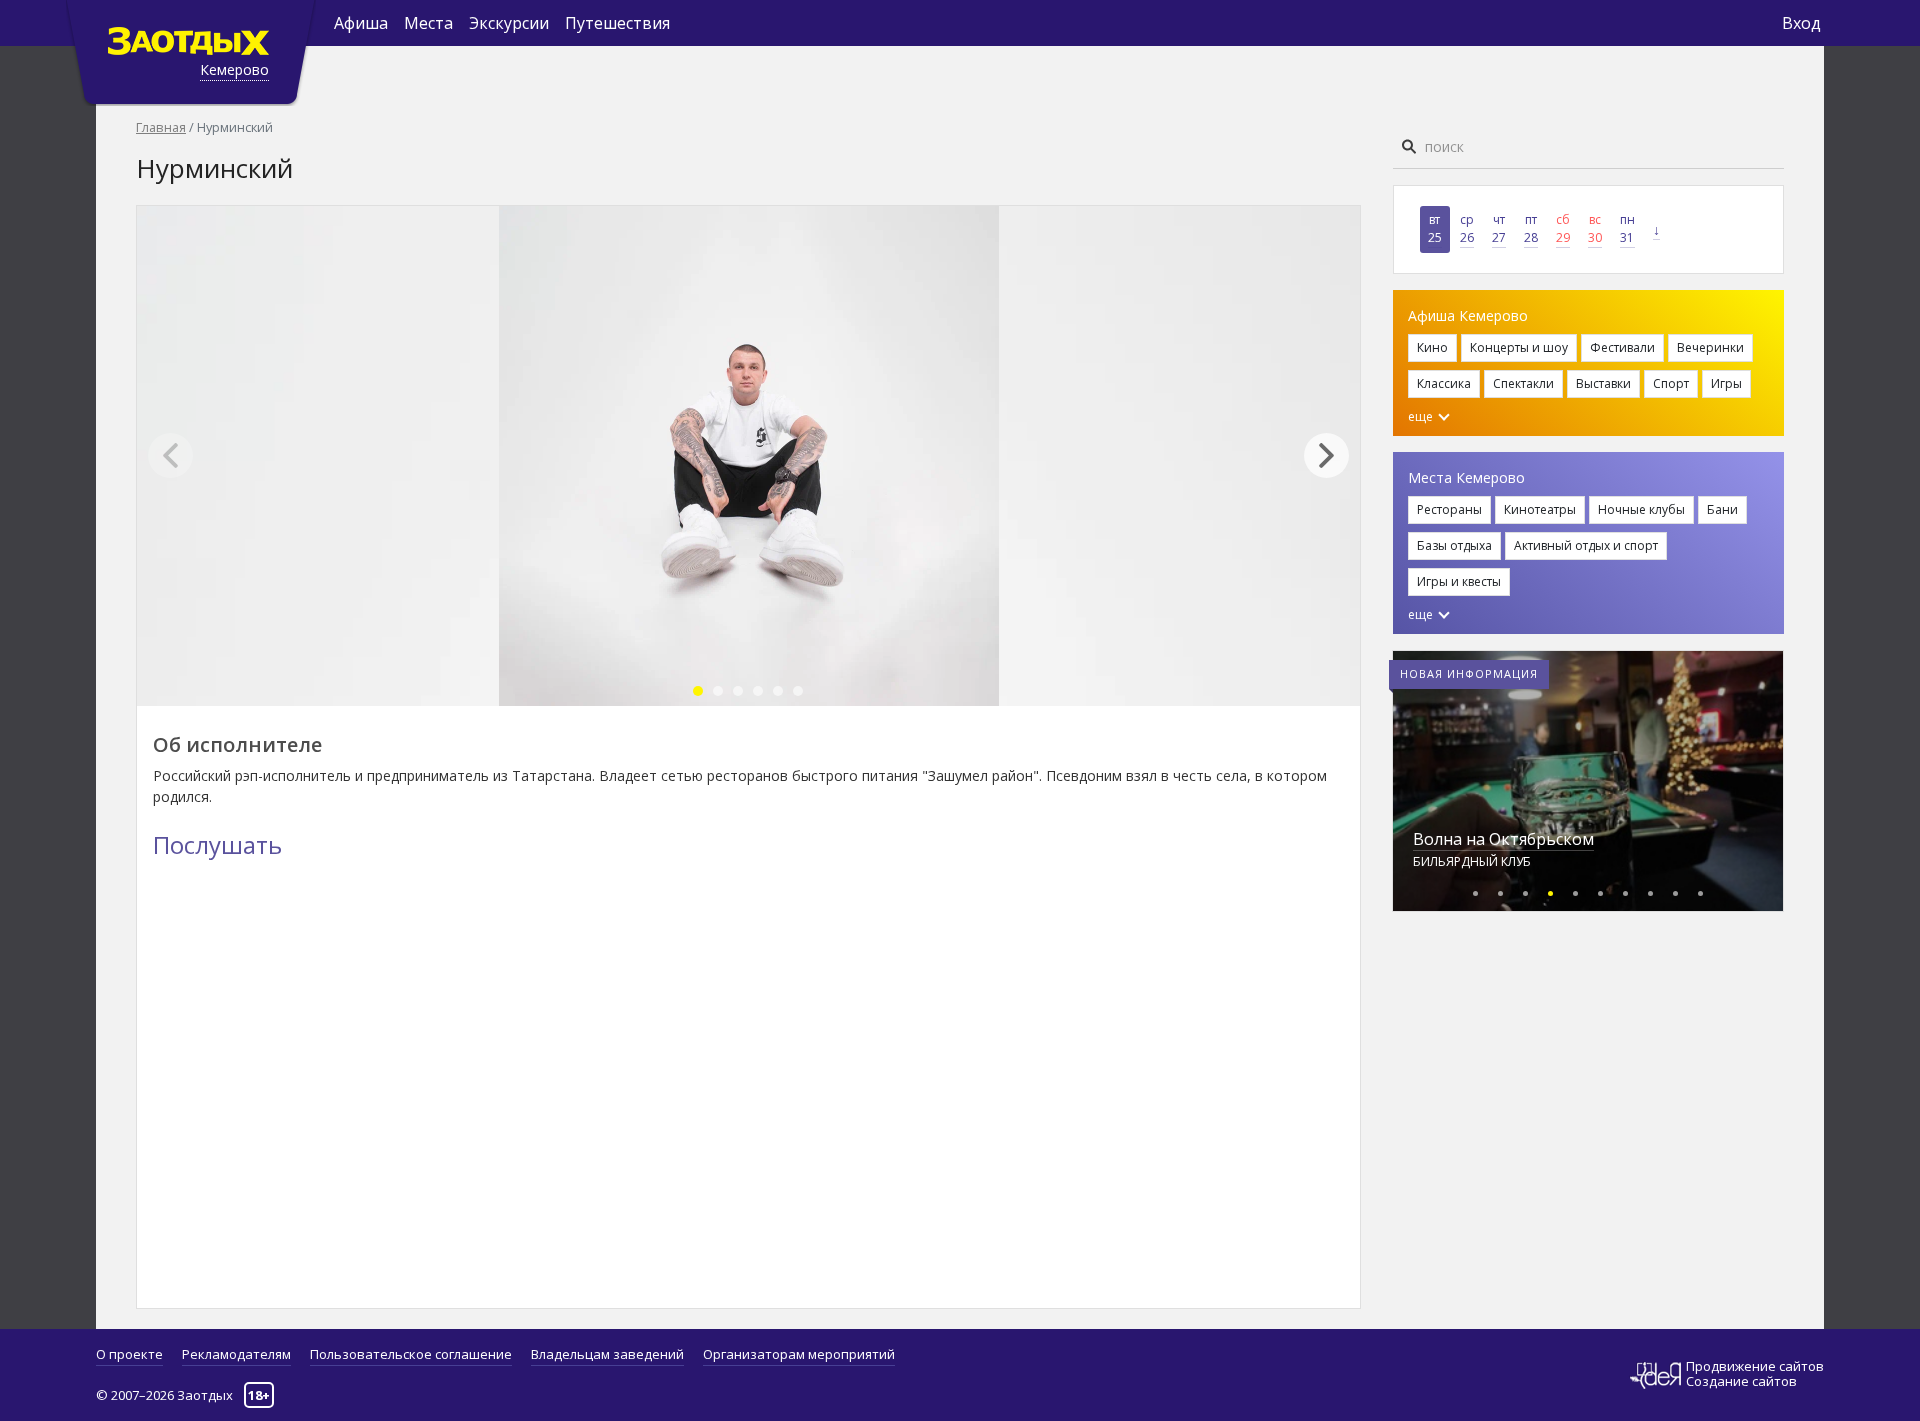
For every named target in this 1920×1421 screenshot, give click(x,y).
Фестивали (1622, 347)
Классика (1444, 383)
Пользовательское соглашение (411, 1354)
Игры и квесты (1459, 581)
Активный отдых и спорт (1586, 545)
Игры (1726, 383)
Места (428, 23)
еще (1422, 416)
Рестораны (1449, 509)
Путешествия (617, 23)
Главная (161, 127)
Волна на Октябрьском (1503, 839)
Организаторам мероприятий (799, 1354)
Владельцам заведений (607, 1354)
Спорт (1671, 383)
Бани (1722, 509)
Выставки (1603, 383)
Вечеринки (1710, 347)
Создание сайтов (1741, 1381)
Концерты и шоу (1519, 347)
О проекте (129, 1354)
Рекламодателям (236, 1354)
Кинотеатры (1540, 509)
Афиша (361, 23)
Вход (1801, 23)
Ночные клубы (1641, 509)
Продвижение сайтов (1755, 1366)
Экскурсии (509, 23)
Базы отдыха (1454, 545)
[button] (1336, 456)
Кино (1432, 347)
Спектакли (1523, 383)
